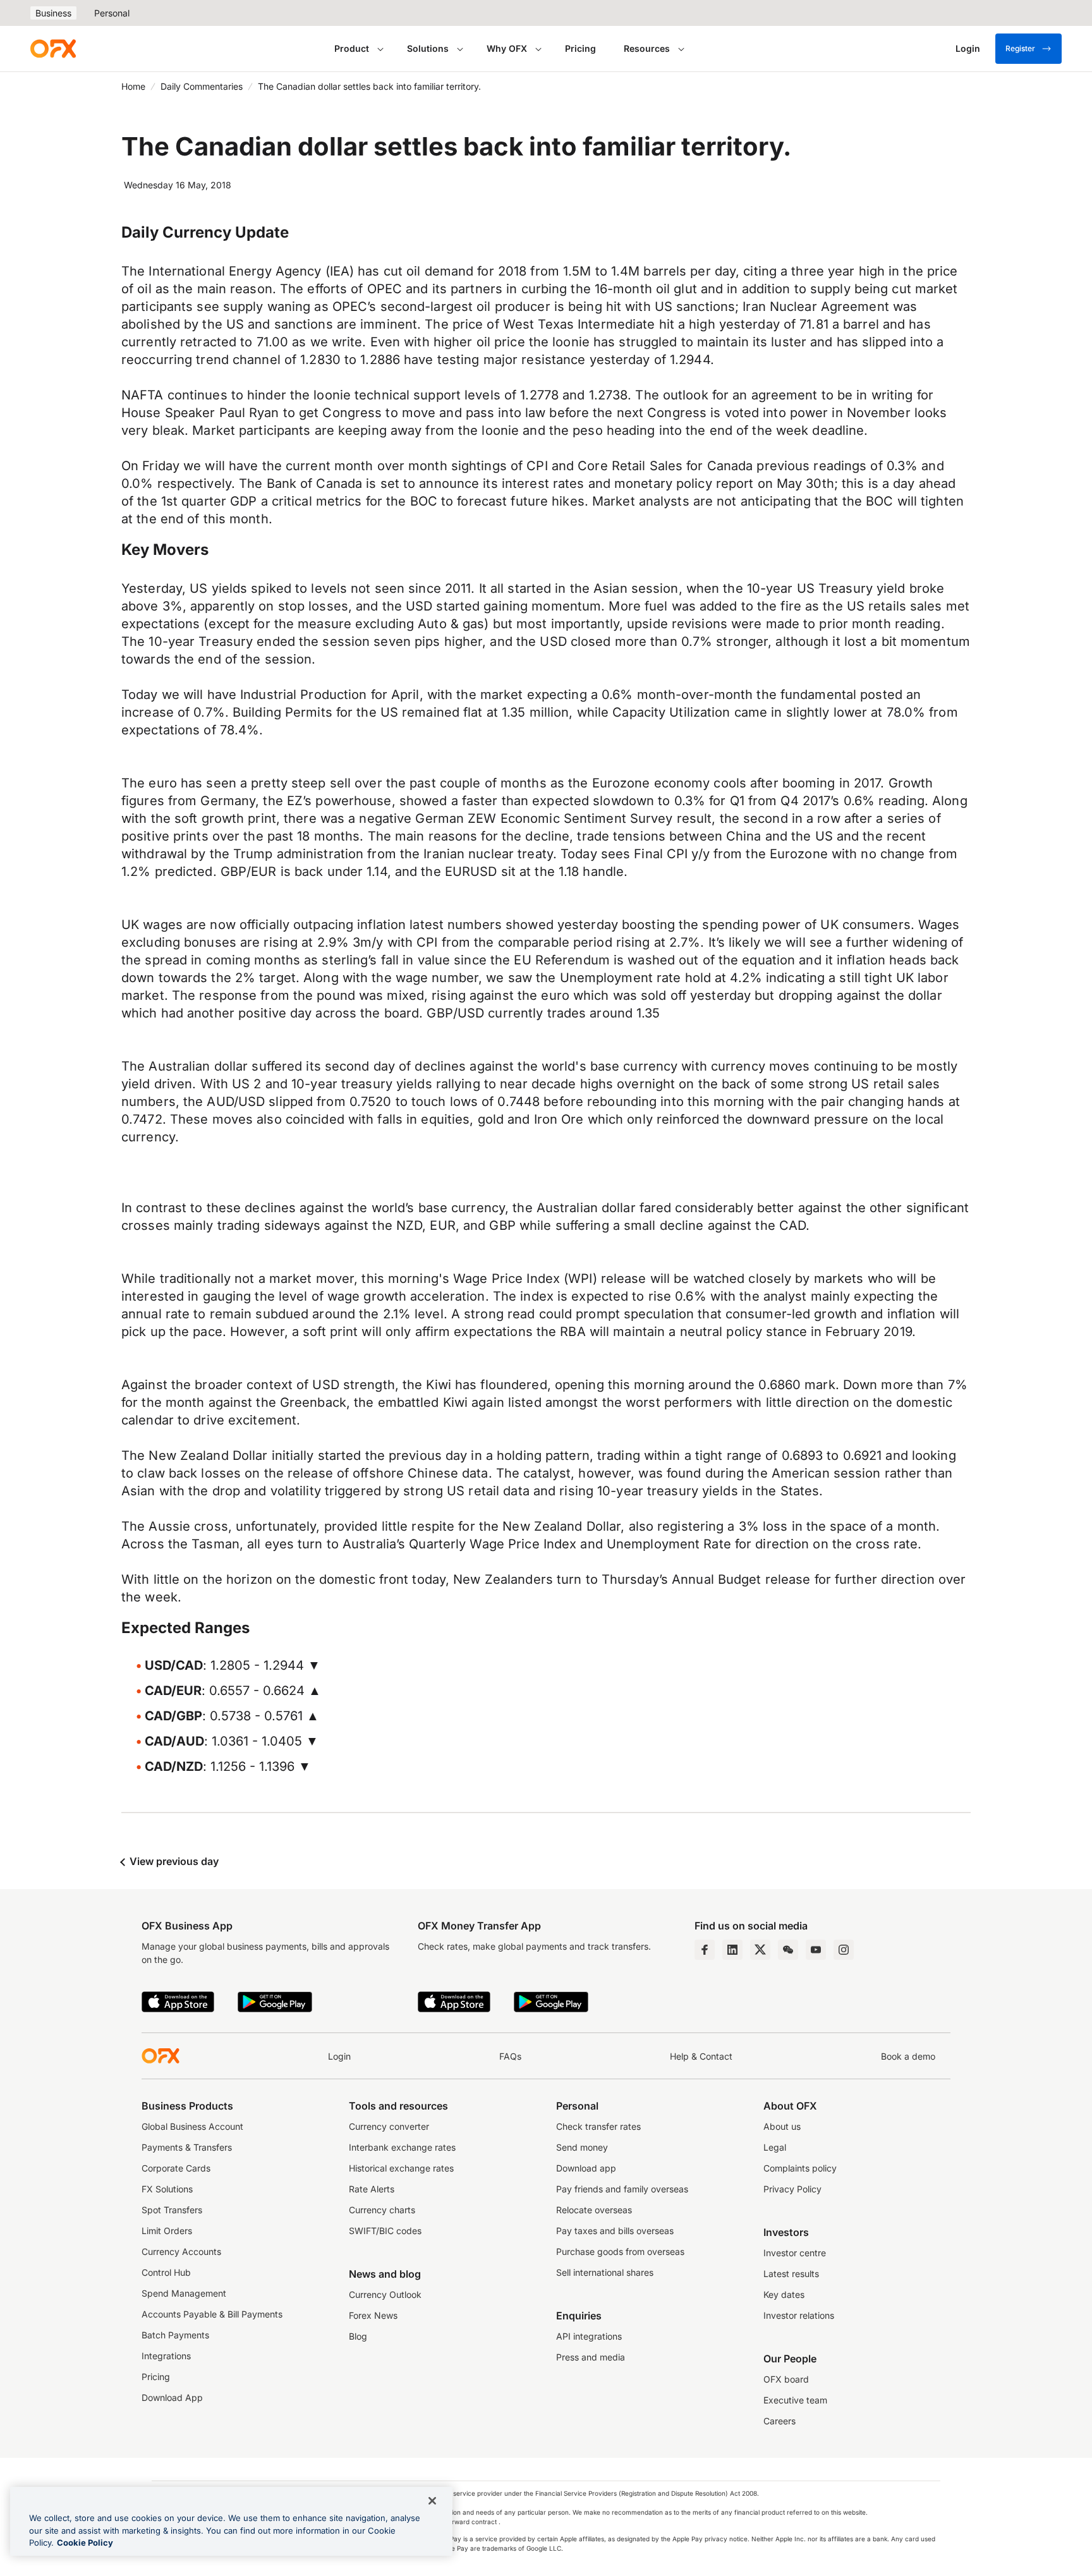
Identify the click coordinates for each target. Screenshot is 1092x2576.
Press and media (591, 2357)
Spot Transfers (172, 2210)
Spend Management (184, 2293)
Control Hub (166, 2272)
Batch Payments (175, 2335)
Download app (586, 2168)
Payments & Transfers (187, 2147)
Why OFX (507, 48)
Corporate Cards (176, 2168)
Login (339, 2056)
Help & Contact (701, 2056)
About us (782, 2126)
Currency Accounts (181, 2251)
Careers (780, 2421)
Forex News (373, 2315)
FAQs (510, 2056)
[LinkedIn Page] (732, 1950)
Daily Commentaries (202, 86)
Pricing (580, 48)
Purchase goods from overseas (620, 2251)
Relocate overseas (594, 2210)
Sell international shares (605, 2272)
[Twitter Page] (760, 1950)
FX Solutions (167, 2189)
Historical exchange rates (401, 2168)
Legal (775, 2147)
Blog (358, 2336)
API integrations (589, 2336)
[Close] (432, 2501)
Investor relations (799, 2315)
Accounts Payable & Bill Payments (212, 2314)
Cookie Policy (85, 2543)
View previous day (173, 1861)
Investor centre (795, 2253)
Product (352, 48)
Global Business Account (192, 2126)
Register (1020, 48)
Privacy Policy (792, 2189)
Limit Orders (167, 2231)
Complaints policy (800, 2168)
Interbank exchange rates (402, 2147)
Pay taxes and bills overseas (615, 2231)
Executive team (795, 2400)
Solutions (428, 48)
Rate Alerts (372, 2189)
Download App (172, 2397)
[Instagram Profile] (844, 1950)
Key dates (784, 2294)
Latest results (791, 2274)
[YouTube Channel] (816, 1950)
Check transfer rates (598, 2126)
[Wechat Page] (788, 1950)
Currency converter (389, 2126)
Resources (647, 48)
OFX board (786, 2379)
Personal (112, 13)
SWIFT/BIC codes (385, 2231)
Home (133, 86)
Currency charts (382, 2210)
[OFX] (53, 49)
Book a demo (908, 2056)
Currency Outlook (385, 2294)
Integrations (166, 2356)
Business (53, 13)
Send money (582, 2147)
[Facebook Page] (705, 1950)
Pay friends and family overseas (622, 2189)
